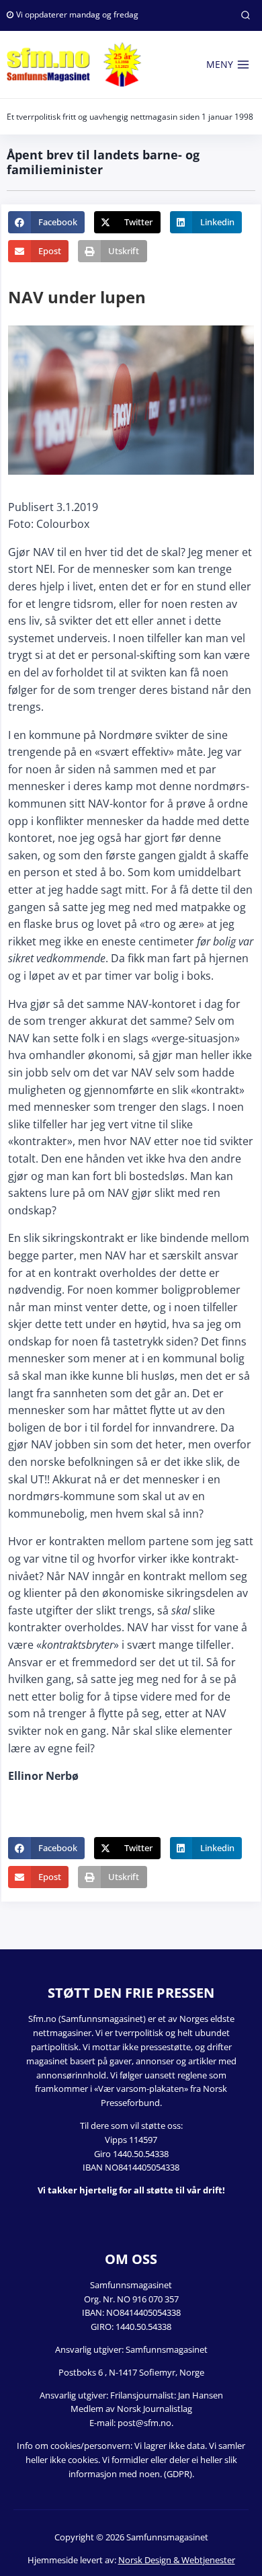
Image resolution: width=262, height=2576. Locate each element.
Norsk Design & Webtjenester (177, 2560)
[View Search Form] (245, 15)
